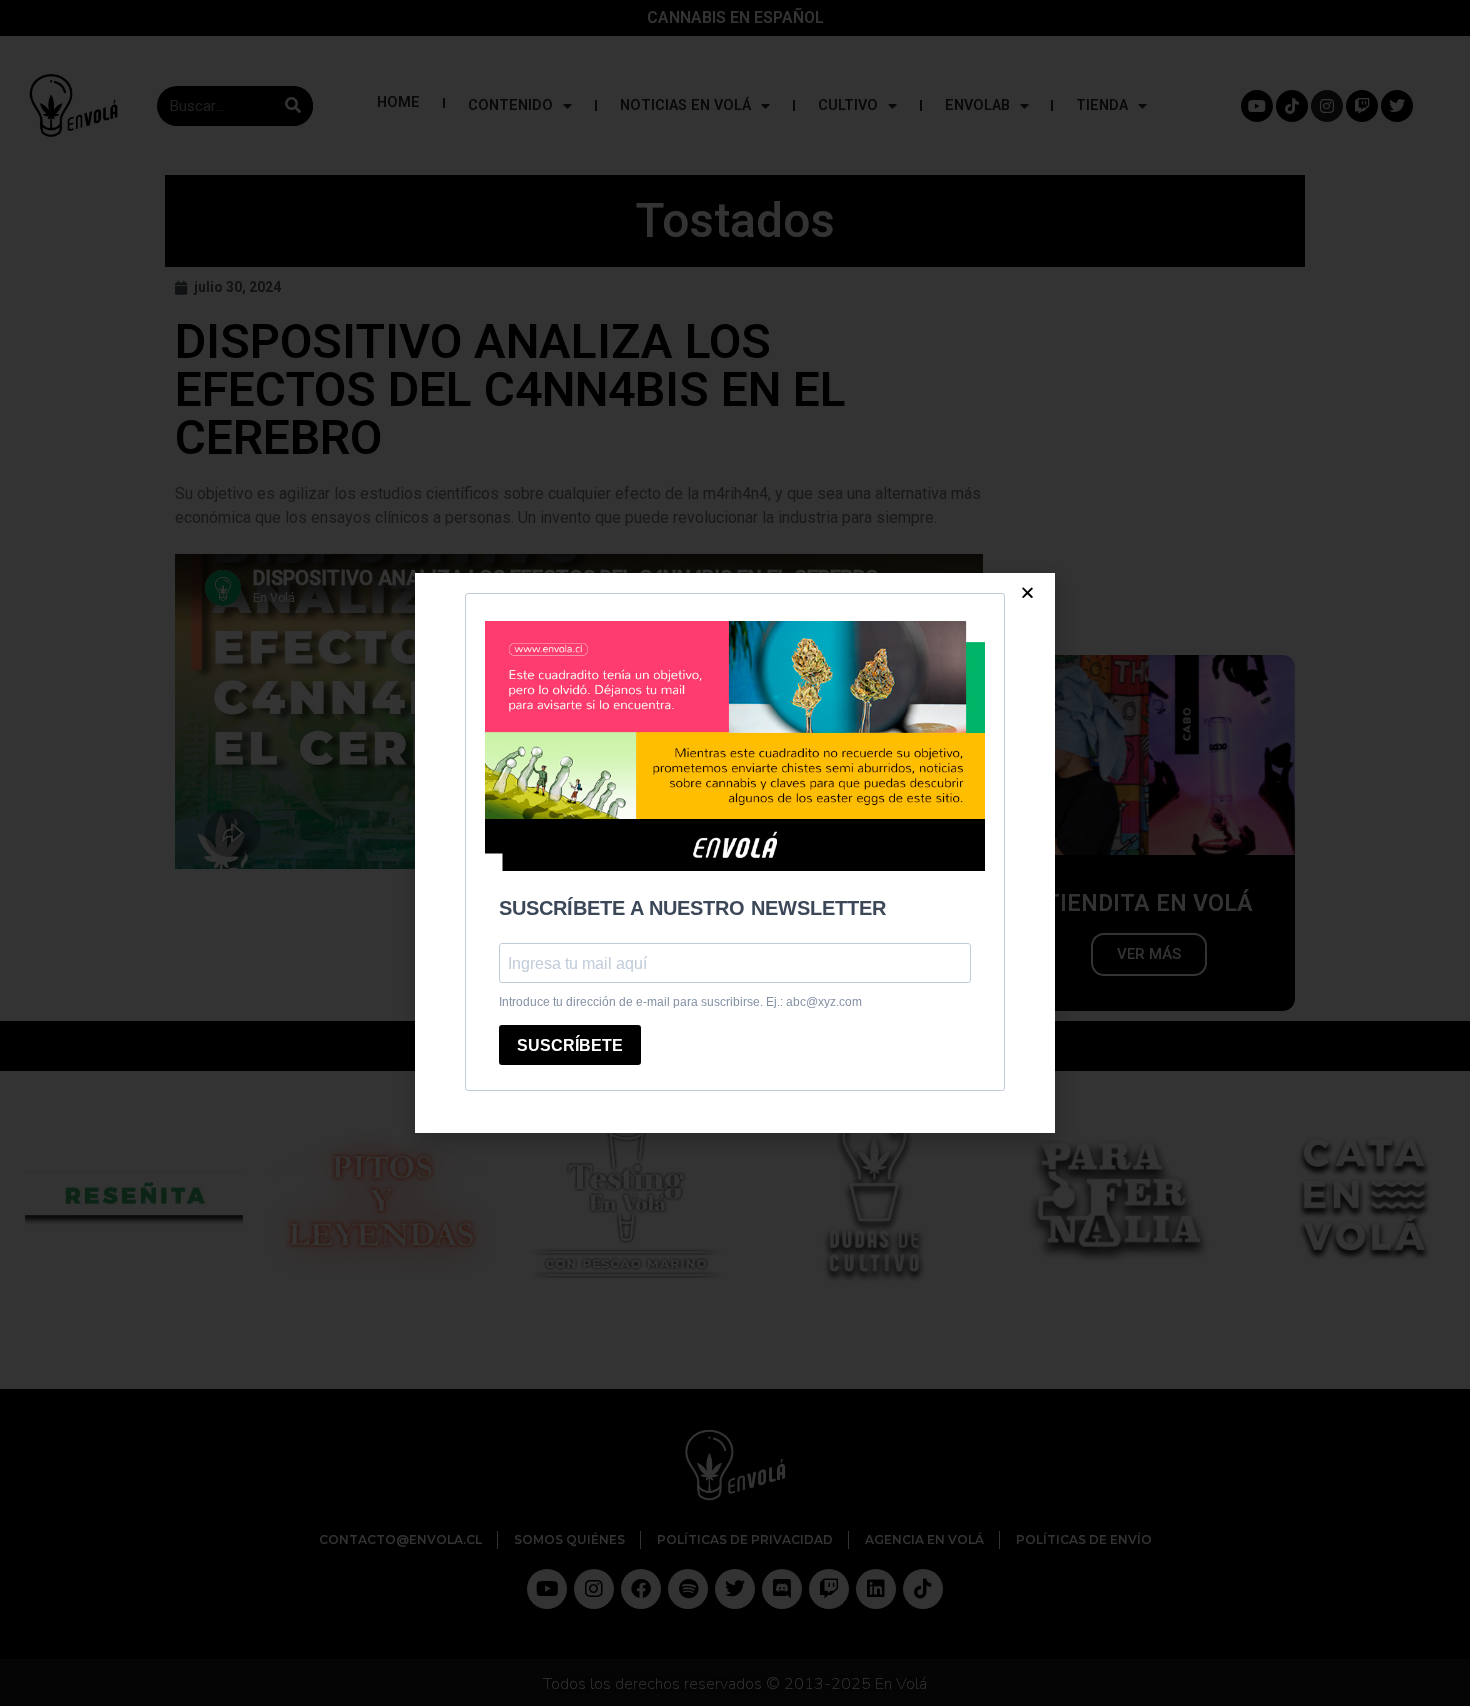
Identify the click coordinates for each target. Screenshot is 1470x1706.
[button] (1027, 592)
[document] (735, 853)
